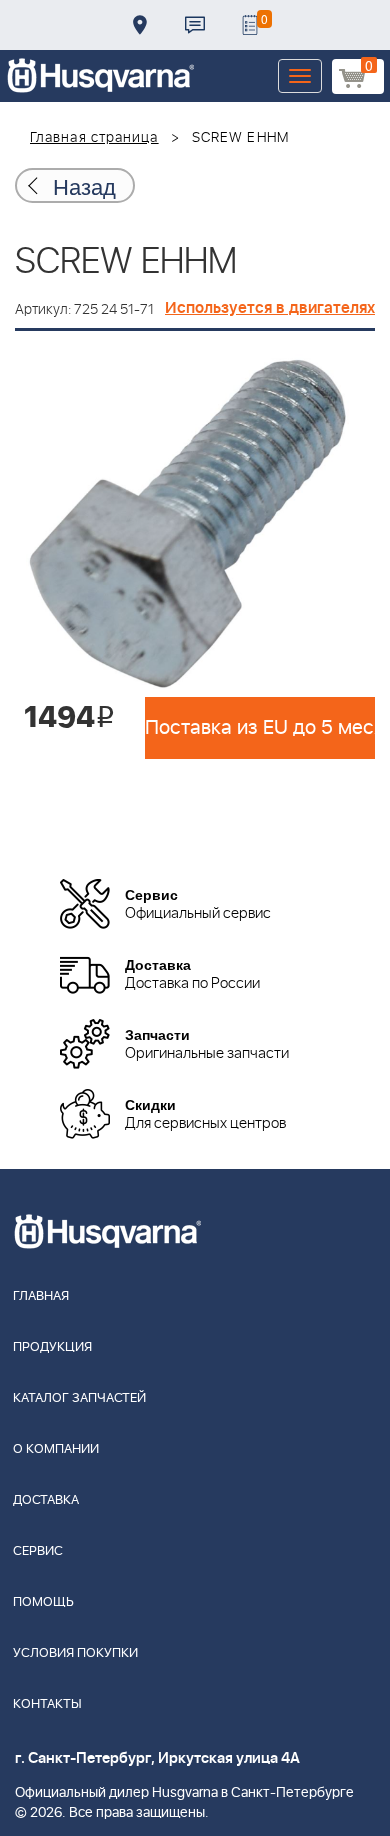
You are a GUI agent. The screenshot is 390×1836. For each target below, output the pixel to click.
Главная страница (94, 138)
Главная (41, 1296)
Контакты (195, 25)
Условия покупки (75, 1653)
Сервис (38, 1551)
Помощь (43, 1602)
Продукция (52, 1347)
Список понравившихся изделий (250, 25)
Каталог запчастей (79, 1398)
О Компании (56, 1449)
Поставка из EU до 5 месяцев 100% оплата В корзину (260, 728)
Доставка (140, 25)
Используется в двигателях (270, 308)
